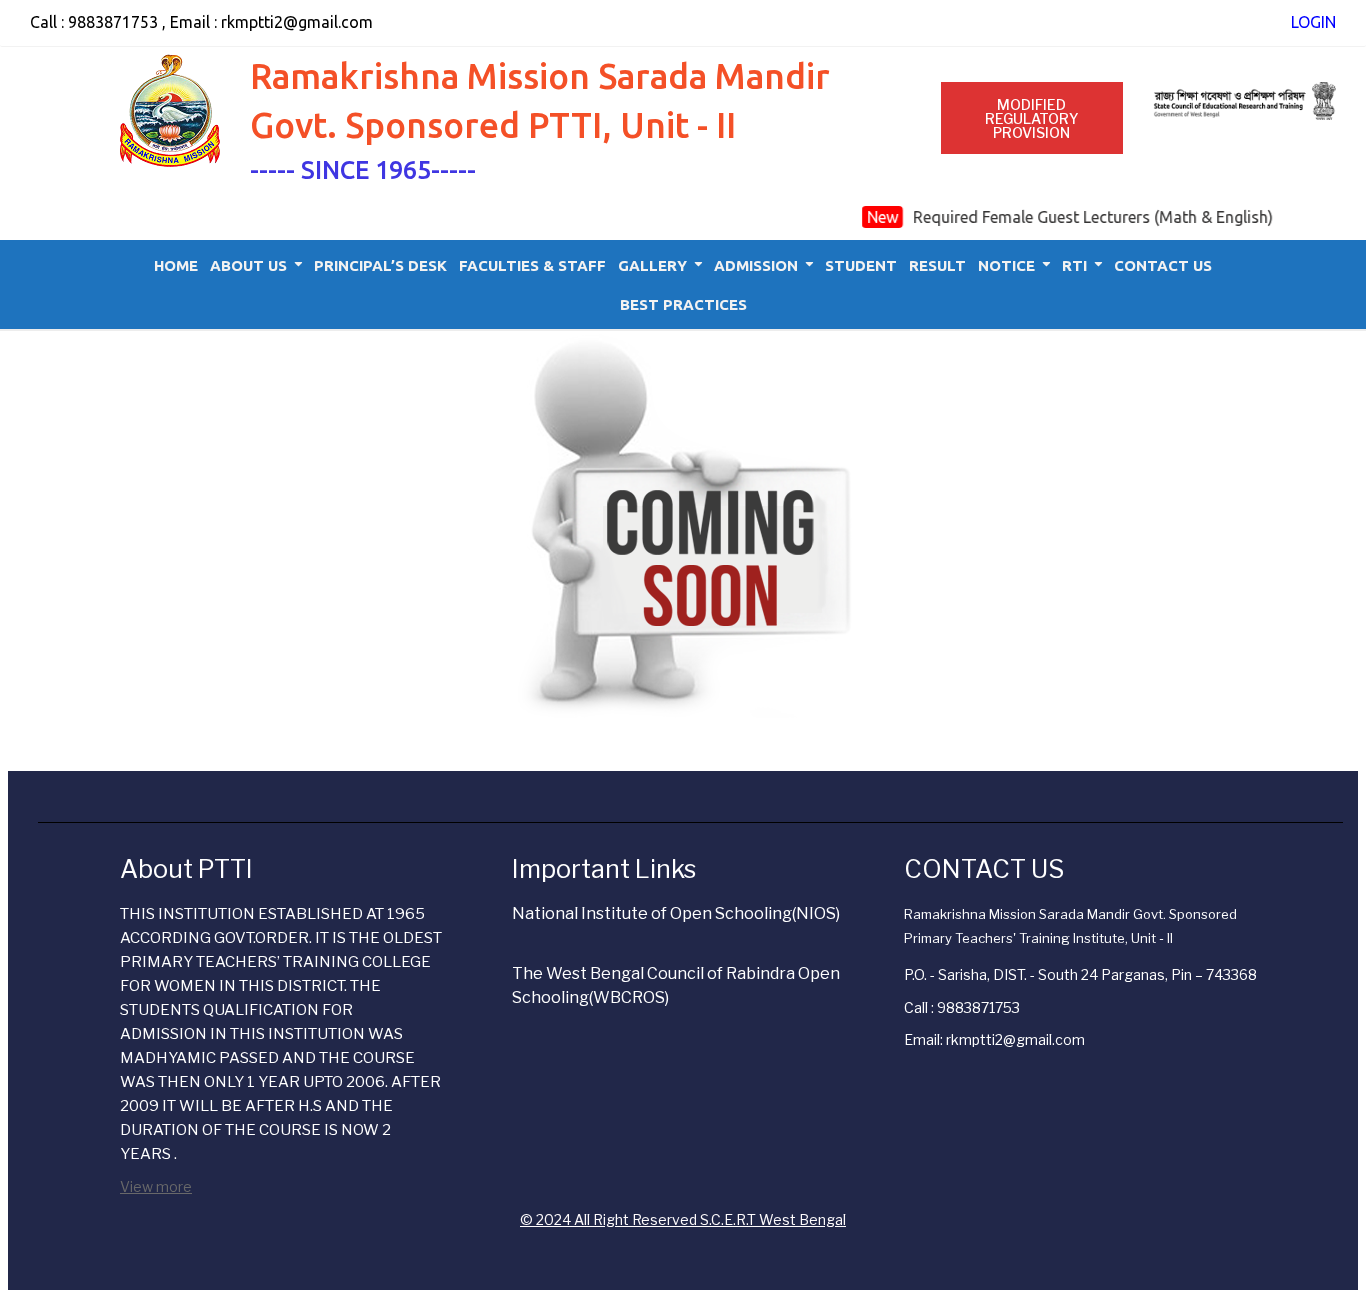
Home (176, 265)
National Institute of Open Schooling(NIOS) (676, 913)
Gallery (652, 265)
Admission (756, 265)
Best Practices (683, 304)
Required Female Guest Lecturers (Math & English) (1086, 217)
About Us (248, 265)
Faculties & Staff (532, 265)
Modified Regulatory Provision (1032, 118)
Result (937, 265)
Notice (1006, 265)
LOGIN (1313, 22)
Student (861, 265)
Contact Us (1163, 265)
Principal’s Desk (380, 265)
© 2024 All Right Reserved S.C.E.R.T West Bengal (683, 1219)
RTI (1074, 265)
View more (156, 1186)
